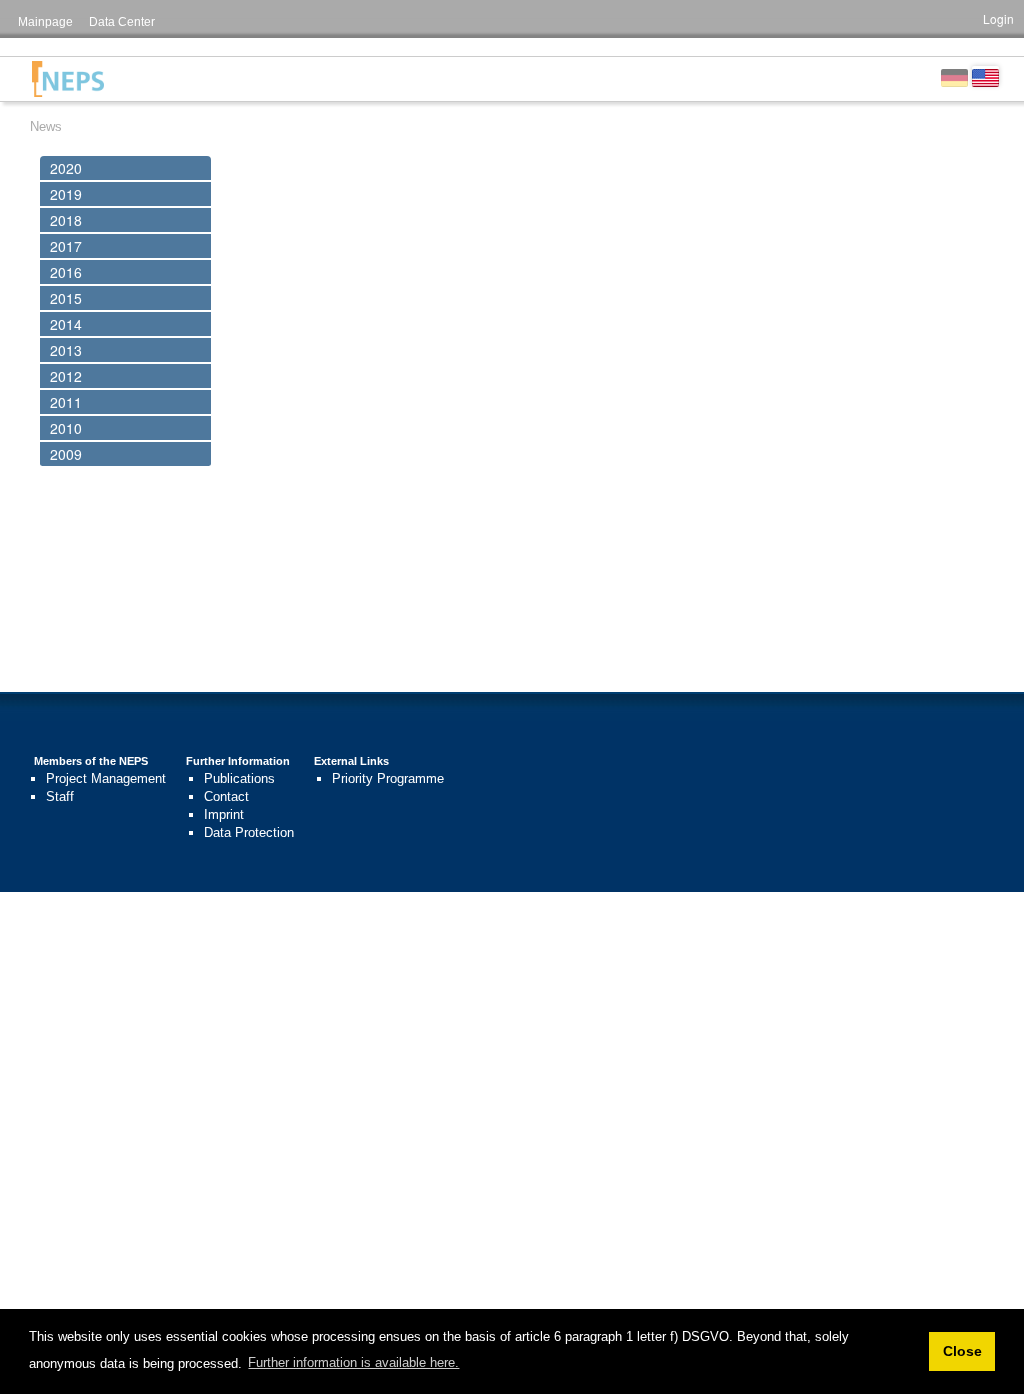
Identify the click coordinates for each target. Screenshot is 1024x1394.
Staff (60, 796)
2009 (66, 454)
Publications (239, 778)
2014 (66, 324)
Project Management (106, 778)
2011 (66, 402)
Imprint (224, 814)
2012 (66, 376)
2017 (66, 246)
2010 (66, 428)
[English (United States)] (985, 76)
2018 (66, 220)
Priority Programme (388, 778)
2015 (66, 298)
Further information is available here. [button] (353, 1362)
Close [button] (962, 1351)
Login (998, 18)
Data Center (122, 22)
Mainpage (45, 22)
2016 (66, 272)
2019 (66, 194)
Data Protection (249, 832)
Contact (226, 796)
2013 (66, 350)
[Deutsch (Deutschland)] (954, 76)
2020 (66, 168)
